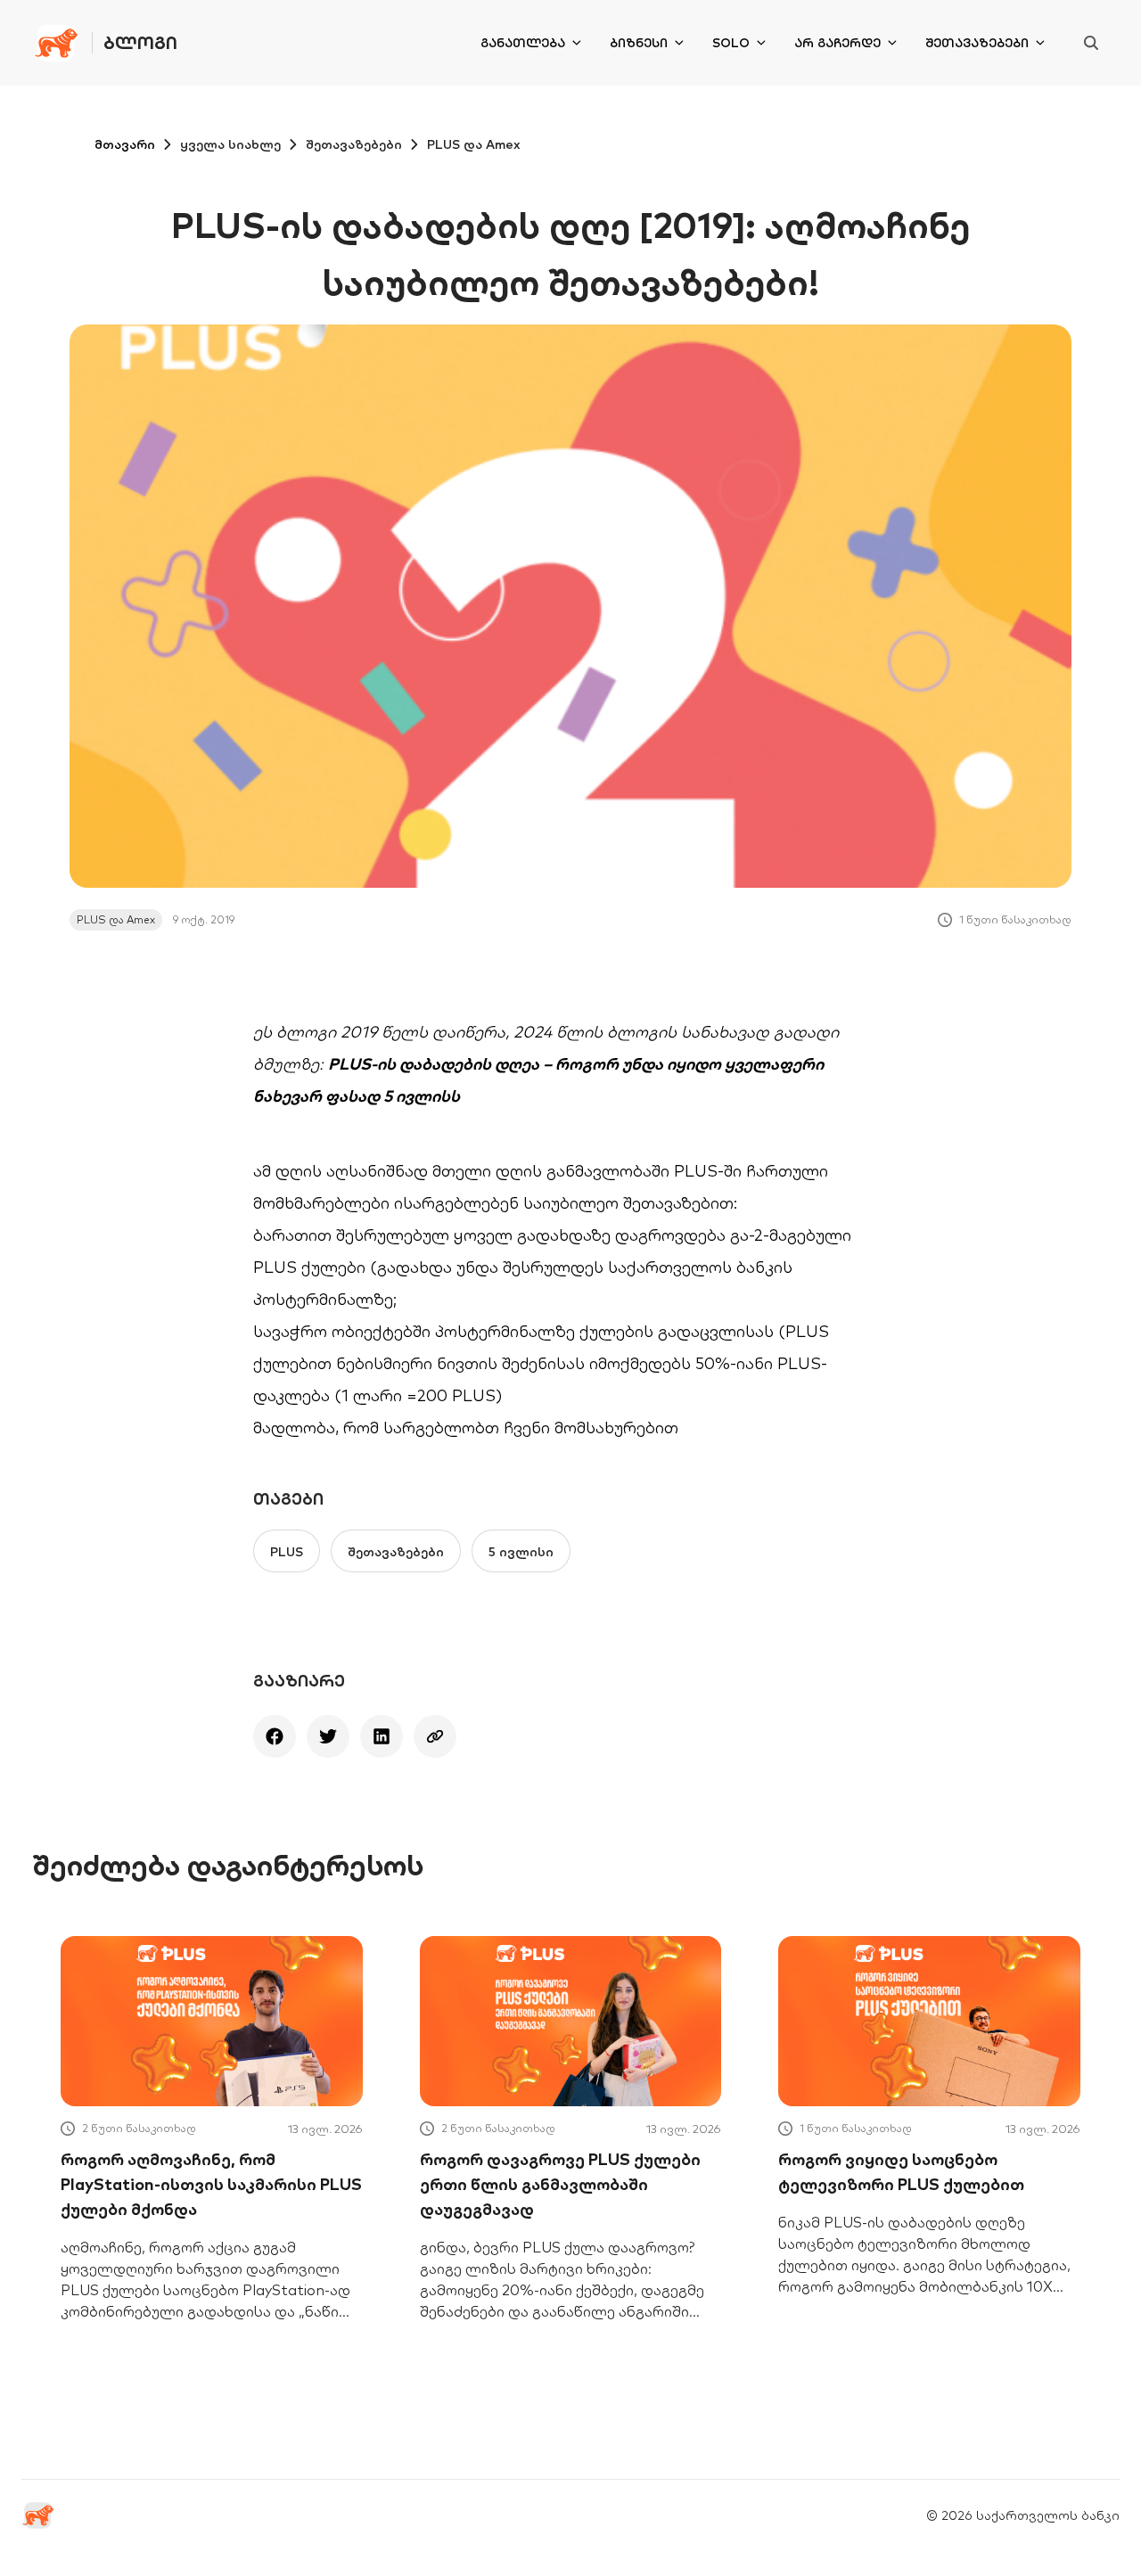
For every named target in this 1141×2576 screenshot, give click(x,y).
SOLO (731, 43)
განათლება (523, 43)
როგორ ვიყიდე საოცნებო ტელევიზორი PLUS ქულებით (901, 2172)
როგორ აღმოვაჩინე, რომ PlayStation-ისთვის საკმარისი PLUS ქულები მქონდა (211, 2184)
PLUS (287, 1552)
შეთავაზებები (977, 43)
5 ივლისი (521, 1552)
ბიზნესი (639, 43)
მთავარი (125, 144)
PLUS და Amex (474, 144)
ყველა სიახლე (230, 144)
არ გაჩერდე (837, 43)
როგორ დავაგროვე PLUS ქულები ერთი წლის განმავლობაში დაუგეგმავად (560, 2184)
